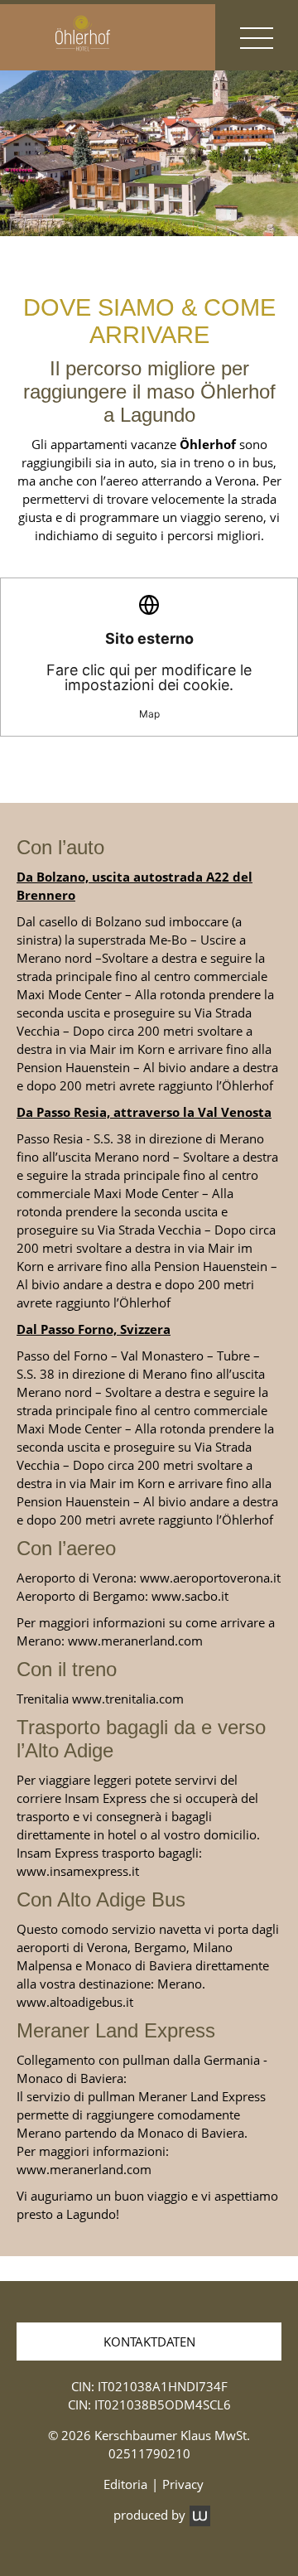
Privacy (183, 2484)
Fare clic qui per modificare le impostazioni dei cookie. (149, 675)
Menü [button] (257, 37)
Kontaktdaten (149, 2342)
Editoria (125, 2484)
